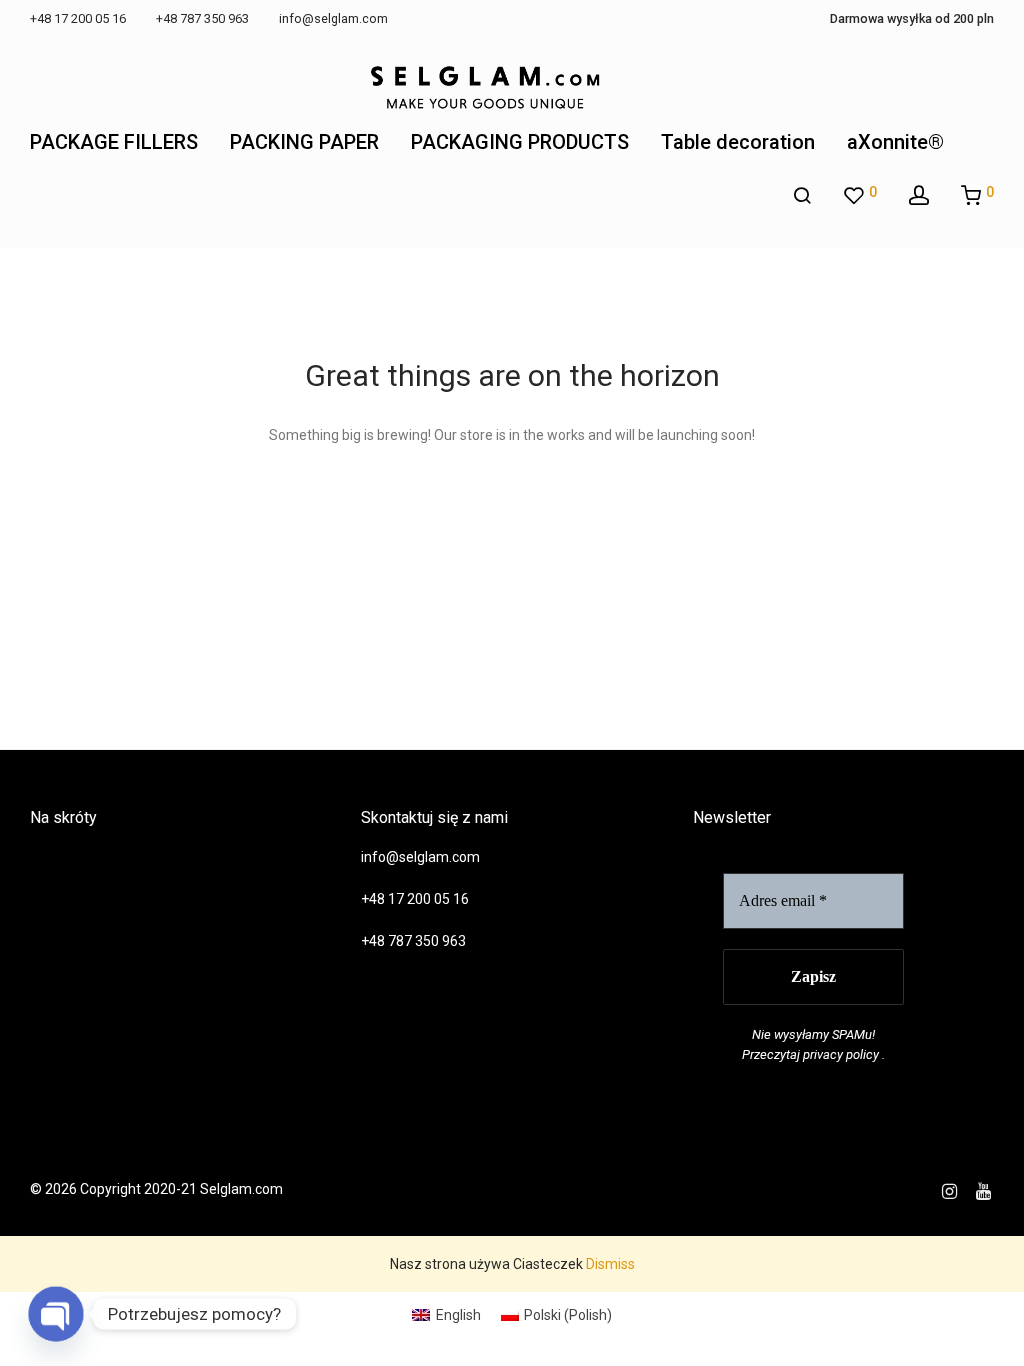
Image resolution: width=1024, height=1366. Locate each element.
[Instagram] (949, 1189)
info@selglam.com (420, 857)
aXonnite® (895, 142)
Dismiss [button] (610, 1264)
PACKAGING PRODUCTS (520, 142)
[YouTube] (985, 1189)
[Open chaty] (56, 1314)
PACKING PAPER (304, 142)
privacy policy (841, 1054)
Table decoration (738, 142)
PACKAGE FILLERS (114, 142)
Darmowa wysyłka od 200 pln (912, 19)
